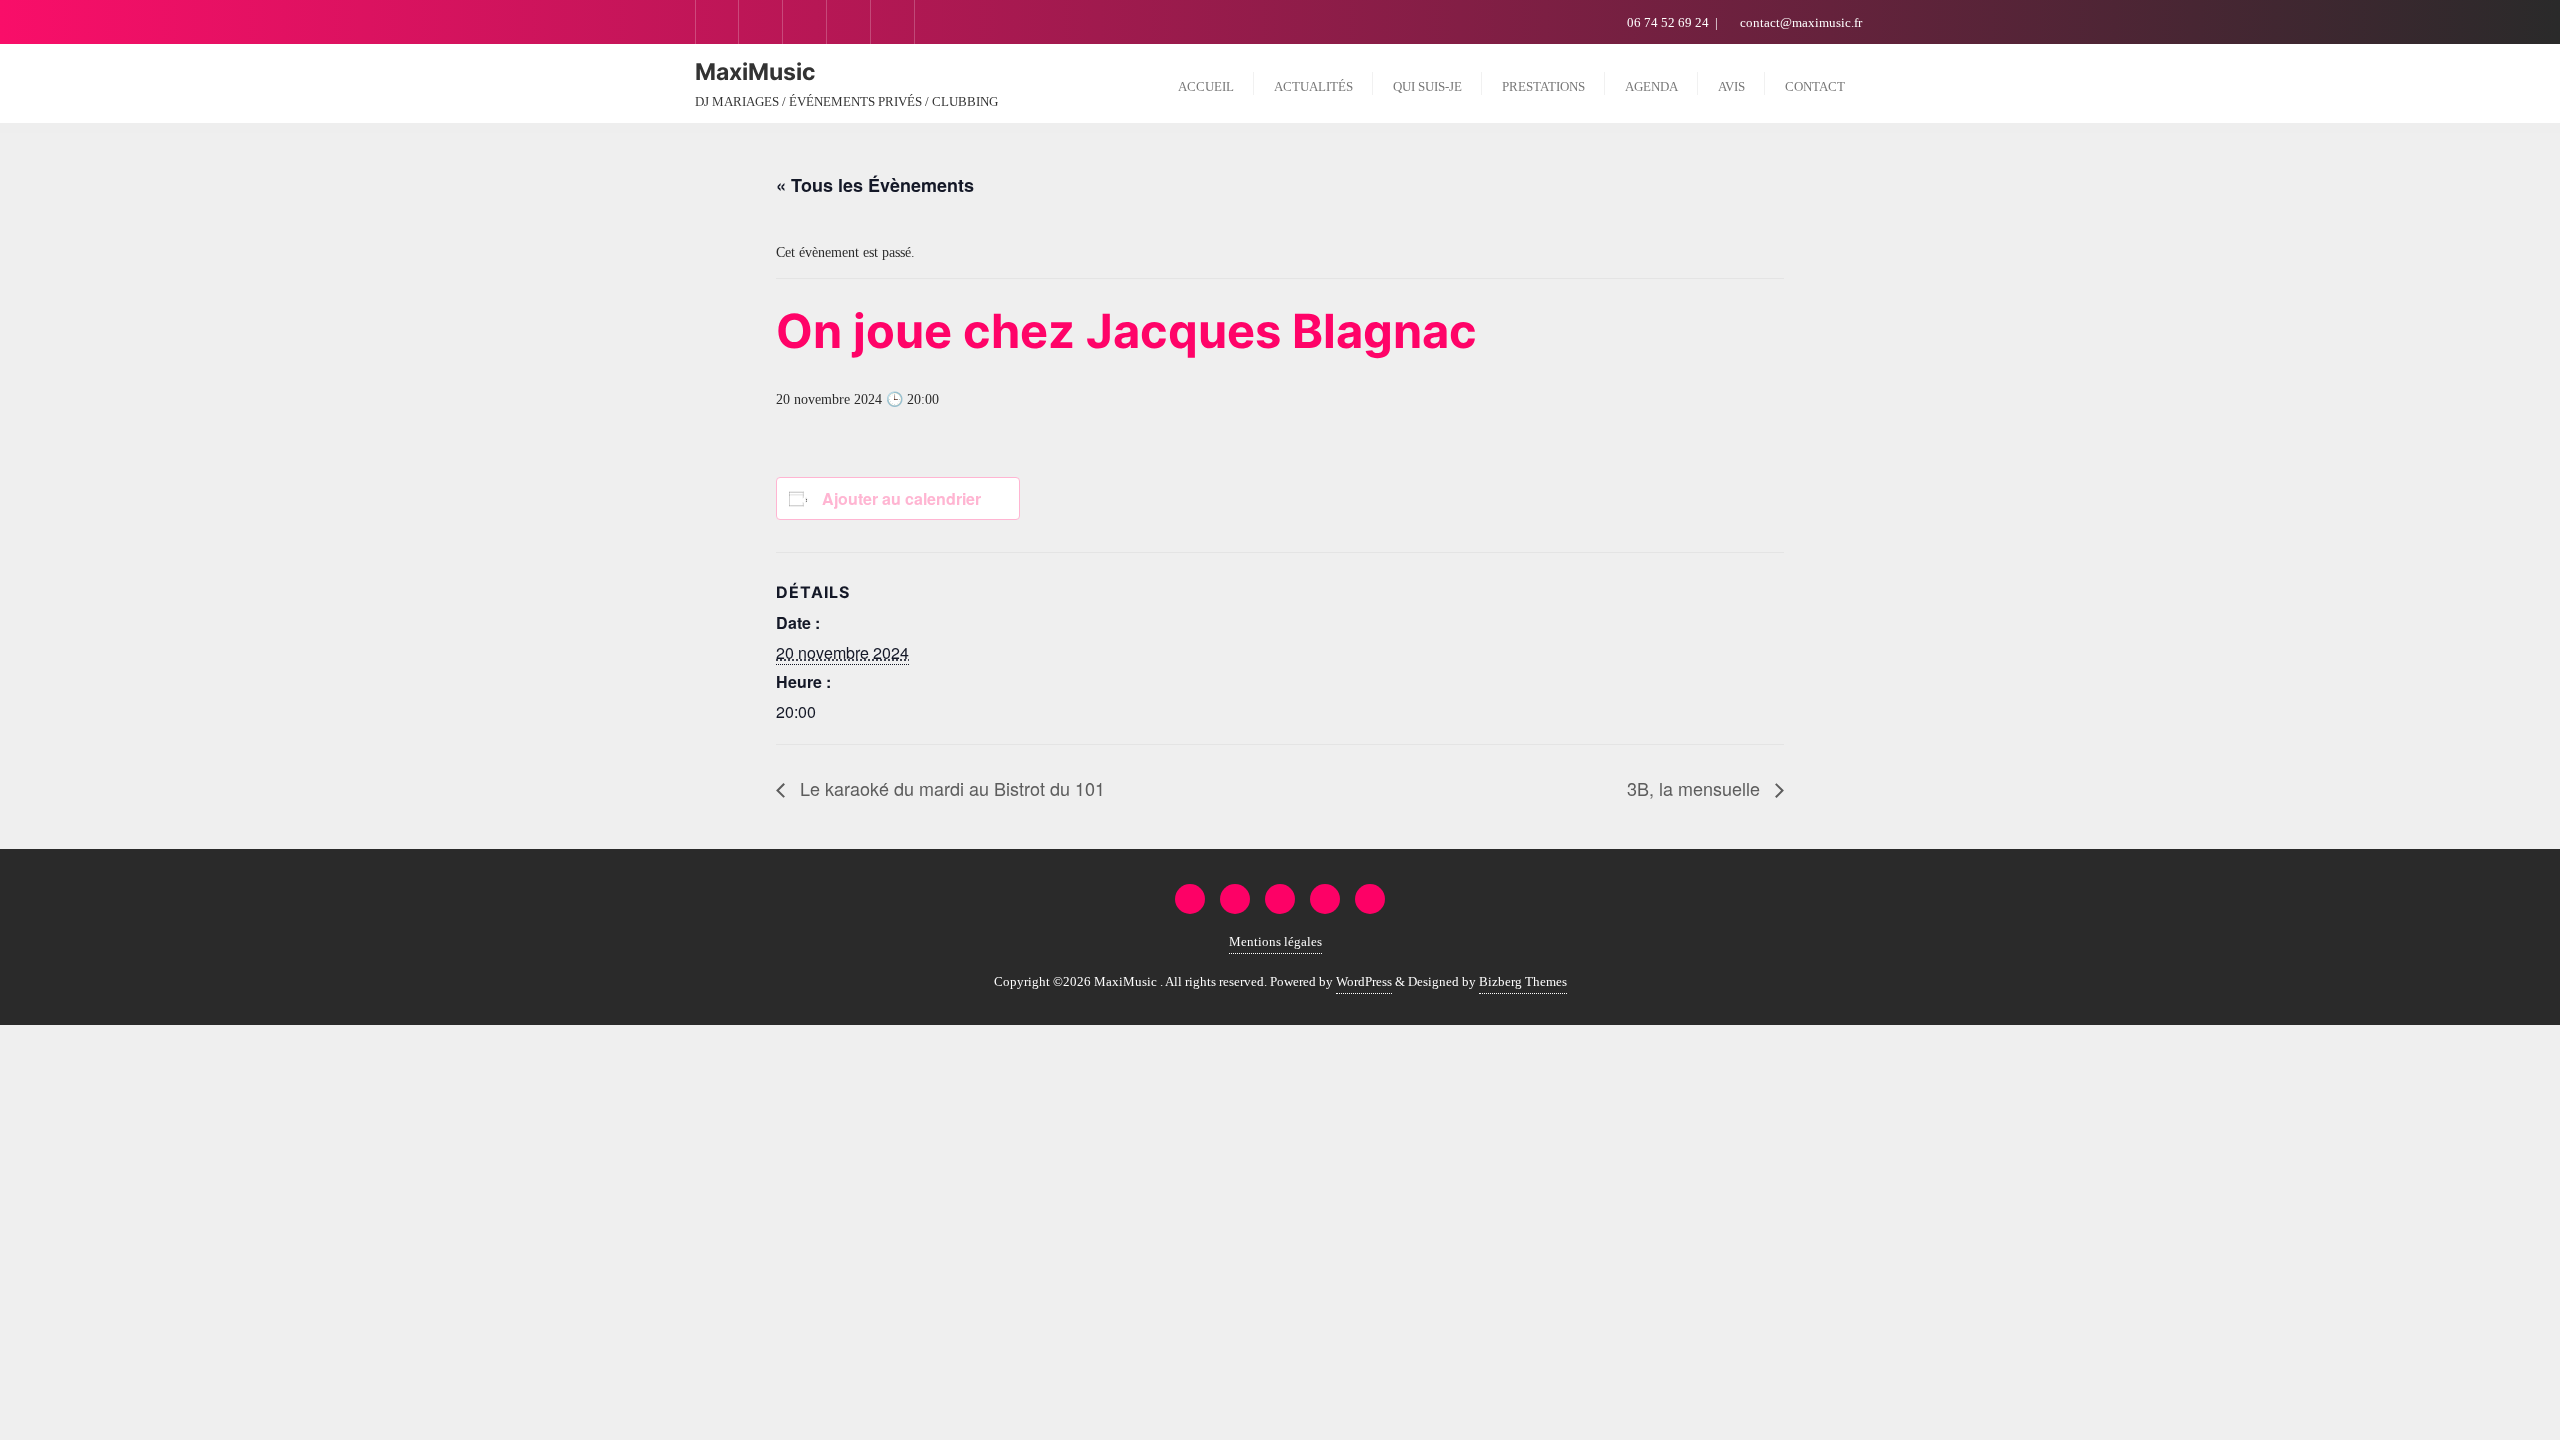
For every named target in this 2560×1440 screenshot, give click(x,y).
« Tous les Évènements (875, 185)
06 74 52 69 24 (1668, 22)
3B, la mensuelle (1696, 788)
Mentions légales (1275, 941)
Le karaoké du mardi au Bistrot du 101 (950, 788)
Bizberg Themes (1523, 981)
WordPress (1364, 981)
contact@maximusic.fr (1799, 22)
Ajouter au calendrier (901, 498)
